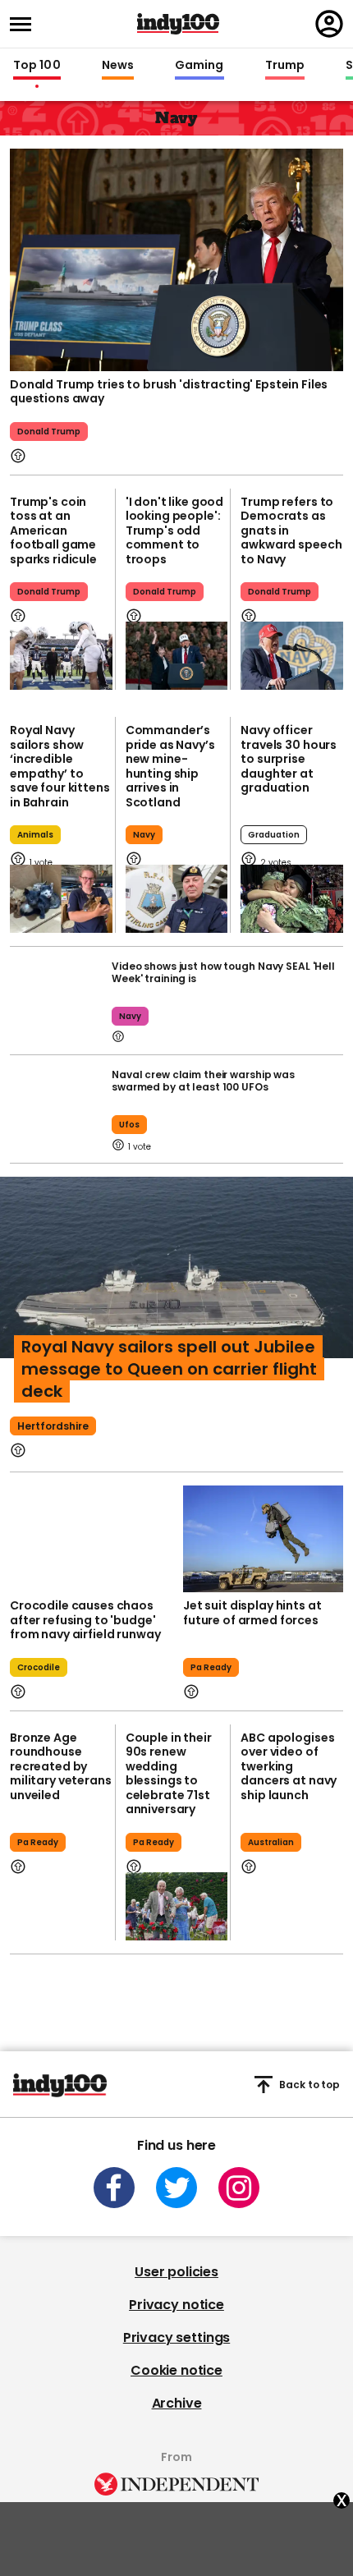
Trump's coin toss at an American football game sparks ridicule (53, 530)
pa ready (211, 1667)
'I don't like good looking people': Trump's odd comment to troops (174, 530)
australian (271, 1842)
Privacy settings (176, 2337)
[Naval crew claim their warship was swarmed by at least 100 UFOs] (57, 1109)
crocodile (39, 1667)
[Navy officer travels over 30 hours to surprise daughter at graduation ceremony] (292, 899)
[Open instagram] (239, 2188)
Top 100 (37, 66)
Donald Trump (49, 592)
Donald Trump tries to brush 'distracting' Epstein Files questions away (169, 392)
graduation (274, 835)
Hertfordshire (53, 1426)
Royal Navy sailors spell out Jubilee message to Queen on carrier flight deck (169, 1369)
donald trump (49, 432)
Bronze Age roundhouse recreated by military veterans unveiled (61, 1766)
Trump (285, 66)
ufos (129, 1125)
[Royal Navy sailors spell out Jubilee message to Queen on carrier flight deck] (176, 1299)
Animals (35, 835)
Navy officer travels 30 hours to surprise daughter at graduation (289, 759)
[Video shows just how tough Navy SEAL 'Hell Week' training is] (57, 1001)
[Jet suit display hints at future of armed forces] (263, 1539)
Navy (144, 835)
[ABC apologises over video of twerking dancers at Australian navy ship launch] (292, 1906)
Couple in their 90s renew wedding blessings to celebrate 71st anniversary (169, 1774)
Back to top (309, 2085)
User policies (176, 2272)
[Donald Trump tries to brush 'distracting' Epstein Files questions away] (176, 258)
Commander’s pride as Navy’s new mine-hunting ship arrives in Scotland (170, 766)
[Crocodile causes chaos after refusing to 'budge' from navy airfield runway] (90, 1539)
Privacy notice (176, 2305)
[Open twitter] (176, 2188)
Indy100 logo (178, 24)
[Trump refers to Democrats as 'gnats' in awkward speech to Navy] (292, 656)
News (118, 66)
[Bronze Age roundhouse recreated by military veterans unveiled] (61, 1906)
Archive (177, 2403)
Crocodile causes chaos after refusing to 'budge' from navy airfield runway (85, 1620)
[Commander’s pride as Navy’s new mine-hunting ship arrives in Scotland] (177, 899)
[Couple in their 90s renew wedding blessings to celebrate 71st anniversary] (177, 1906)
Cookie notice (176, 2370)
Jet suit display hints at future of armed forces (252, 1613)
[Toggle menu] (25, 24)
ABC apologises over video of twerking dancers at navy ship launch (289, 1766)
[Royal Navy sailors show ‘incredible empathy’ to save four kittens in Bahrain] (61, 899)
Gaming (199, 66)
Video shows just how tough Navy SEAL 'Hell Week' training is (223, 972)
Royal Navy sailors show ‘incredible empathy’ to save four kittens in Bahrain (60, 766)
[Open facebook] (114, 2188)
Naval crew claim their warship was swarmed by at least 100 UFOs (203, 1081)
